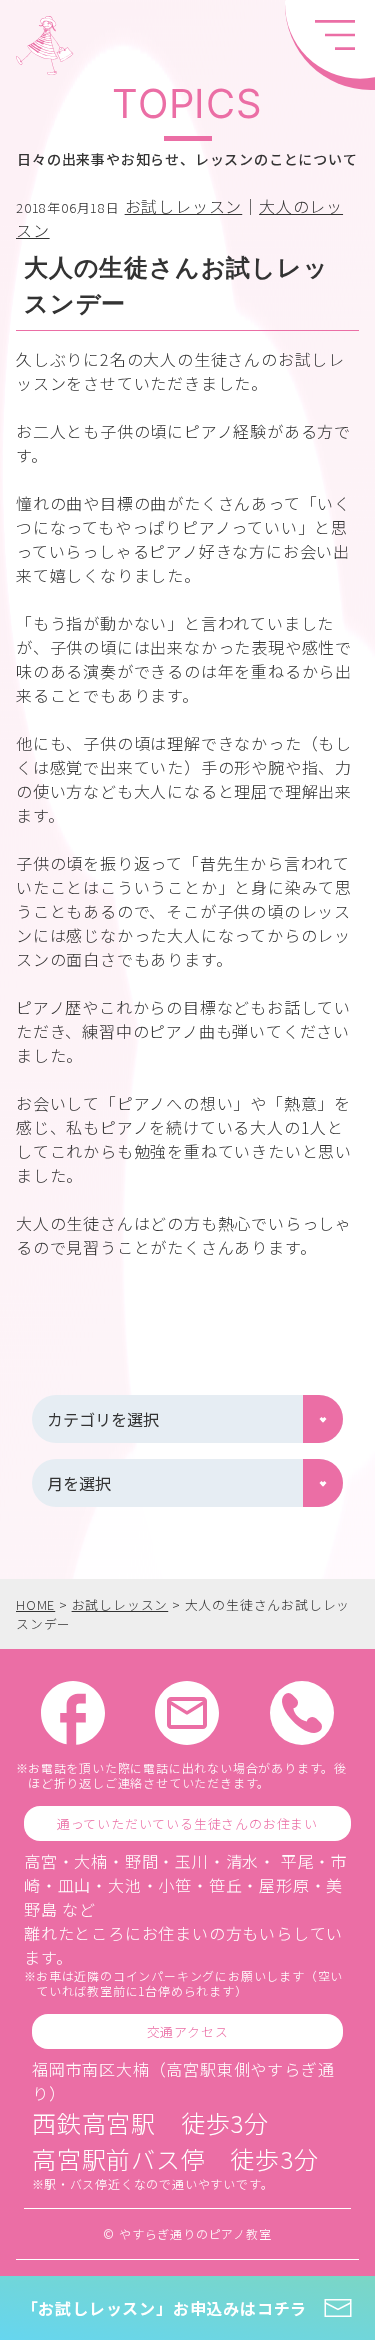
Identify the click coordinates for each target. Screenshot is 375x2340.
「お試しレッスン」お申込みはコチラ (165, 2308)
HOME (35, 1604)
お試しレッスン (184, 206)
